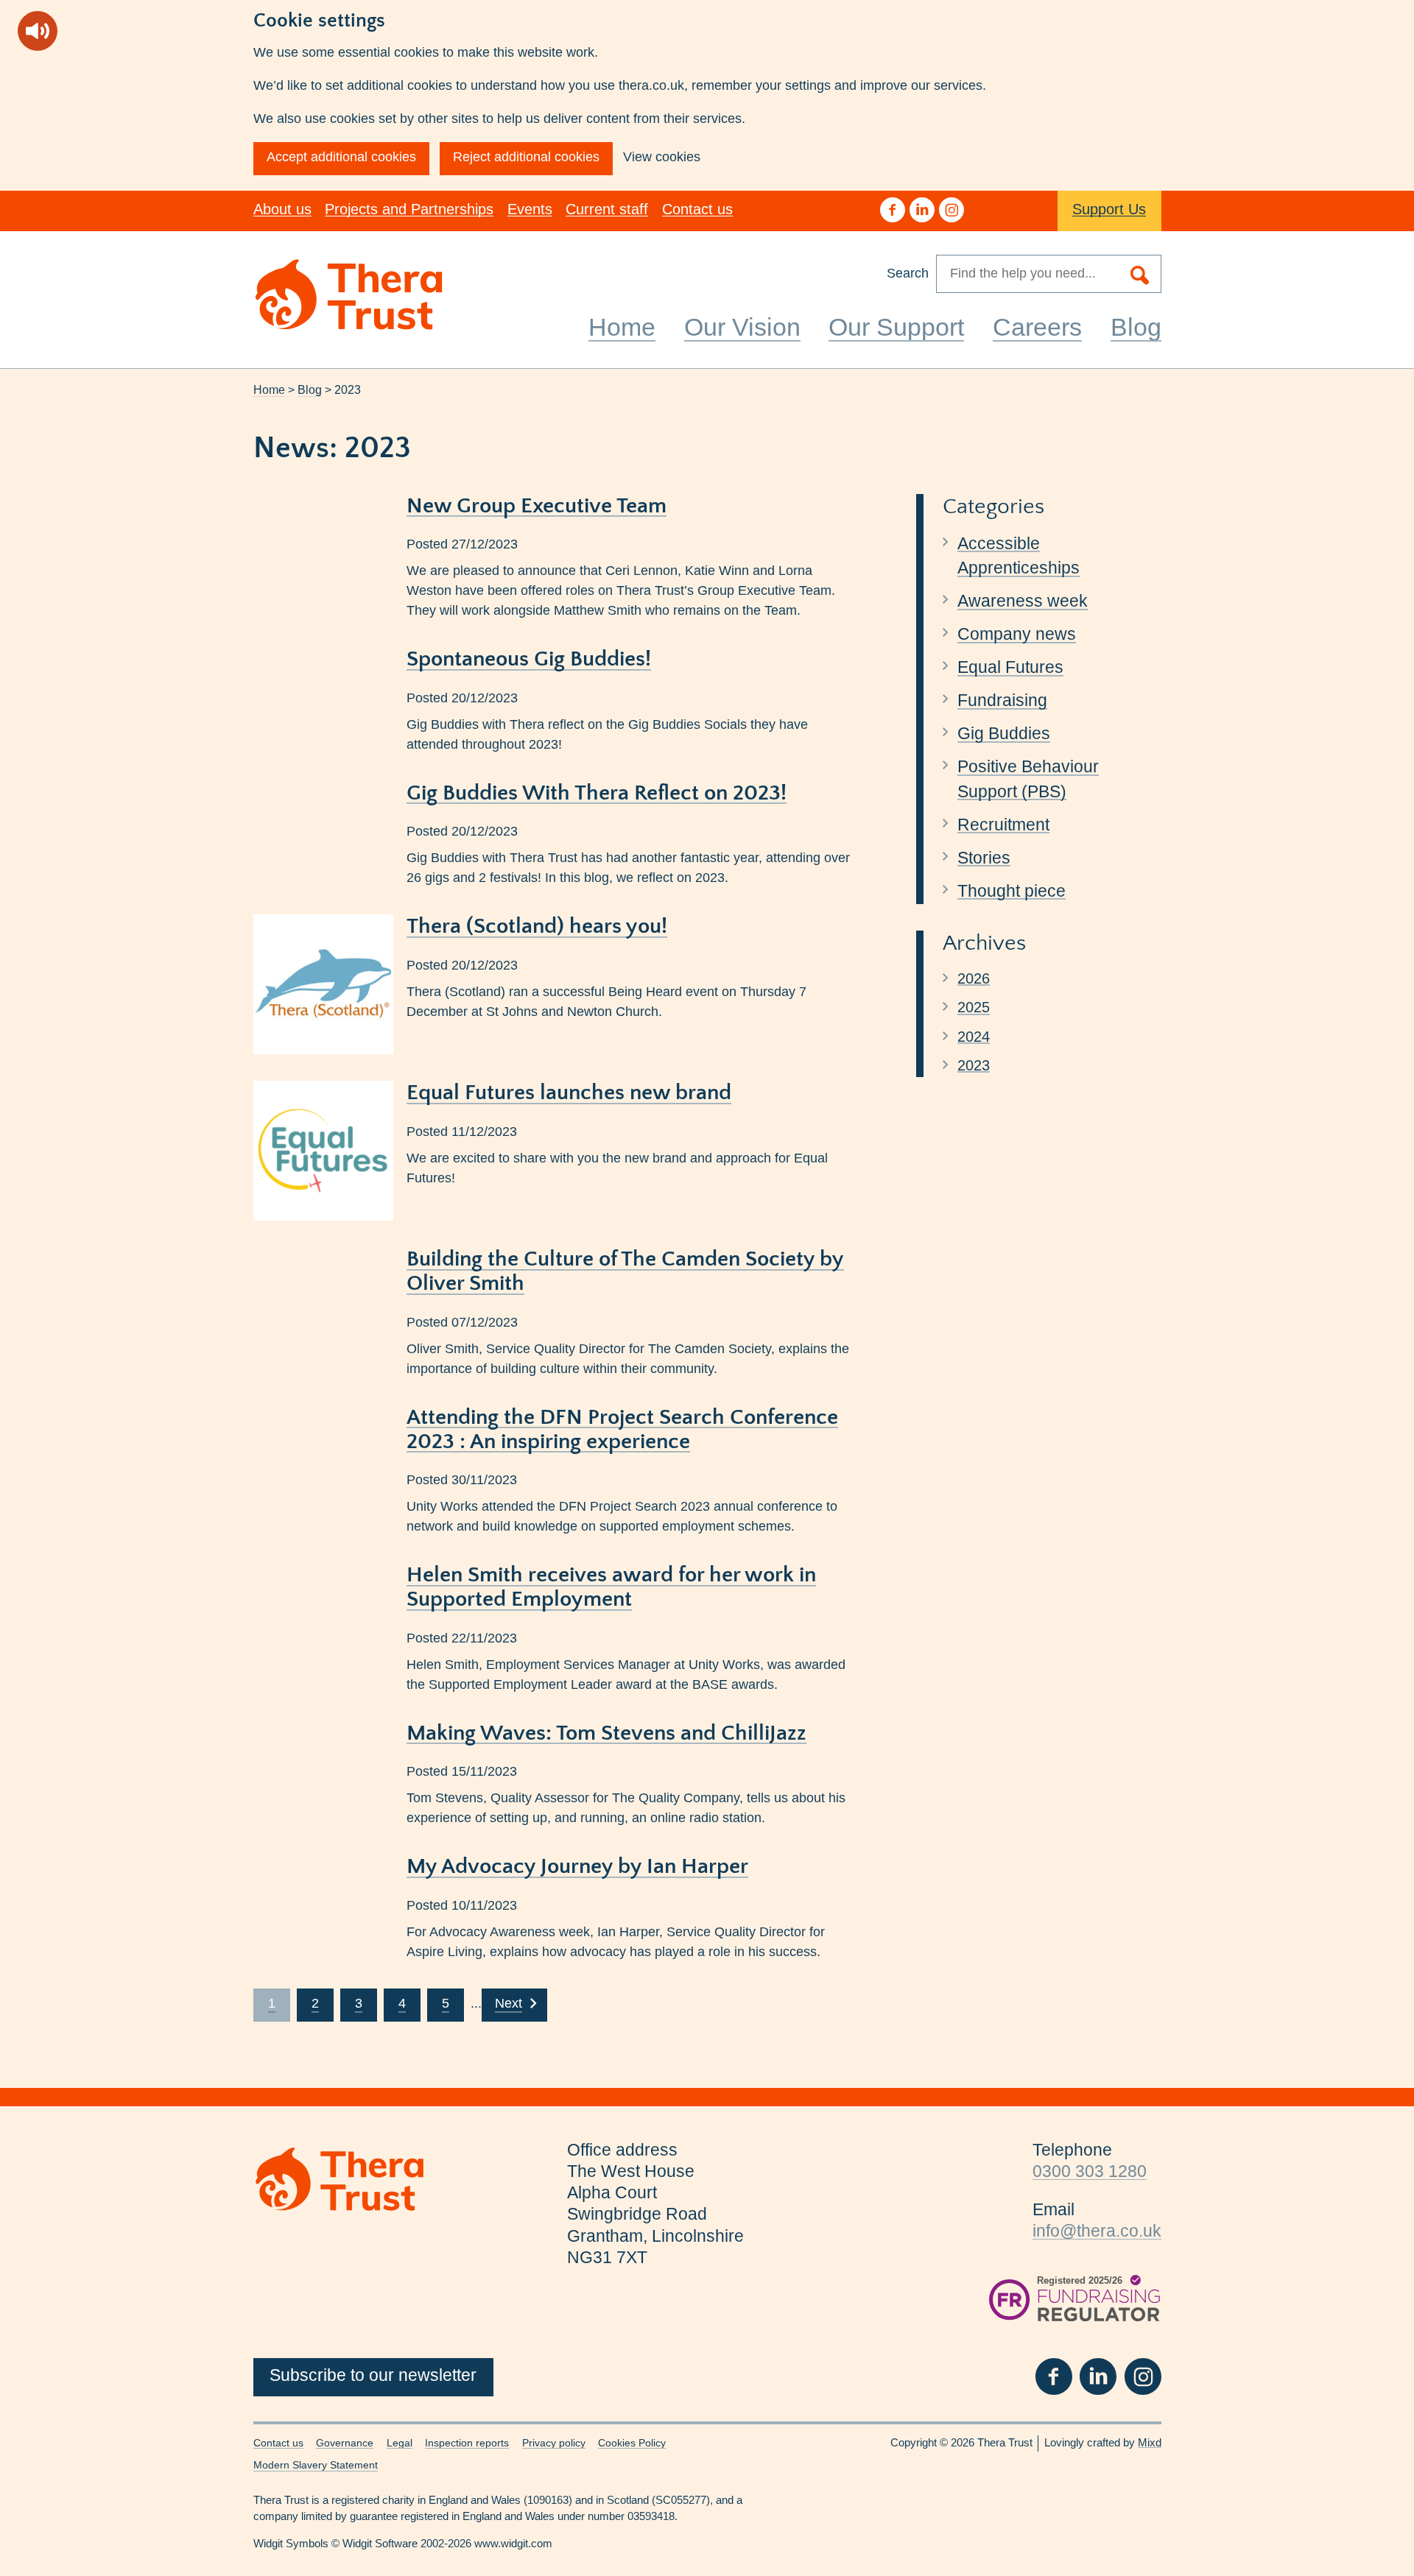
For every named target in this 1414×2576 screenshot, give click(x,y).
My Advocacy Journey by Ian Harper (577, 1867)
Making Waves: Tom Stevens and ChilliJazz (606, 1733)
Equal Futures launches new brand (569, 1093)
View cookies (662, 157)
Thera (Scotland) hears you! (537, 927)
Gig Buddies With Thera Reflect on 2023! (597, 793)
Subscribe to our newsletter (373, 2375)
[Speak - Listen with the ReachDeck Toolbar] (38, 31)
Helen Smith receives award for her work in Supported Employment (611, 1587)
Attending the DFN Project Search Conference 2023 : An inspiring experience (622, 1430)
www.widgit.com (513, 2544)
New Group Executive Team (537, 506)
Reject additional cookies (526, 157)
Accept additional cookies (341, 157)
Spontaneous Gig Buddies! (529, 659)
